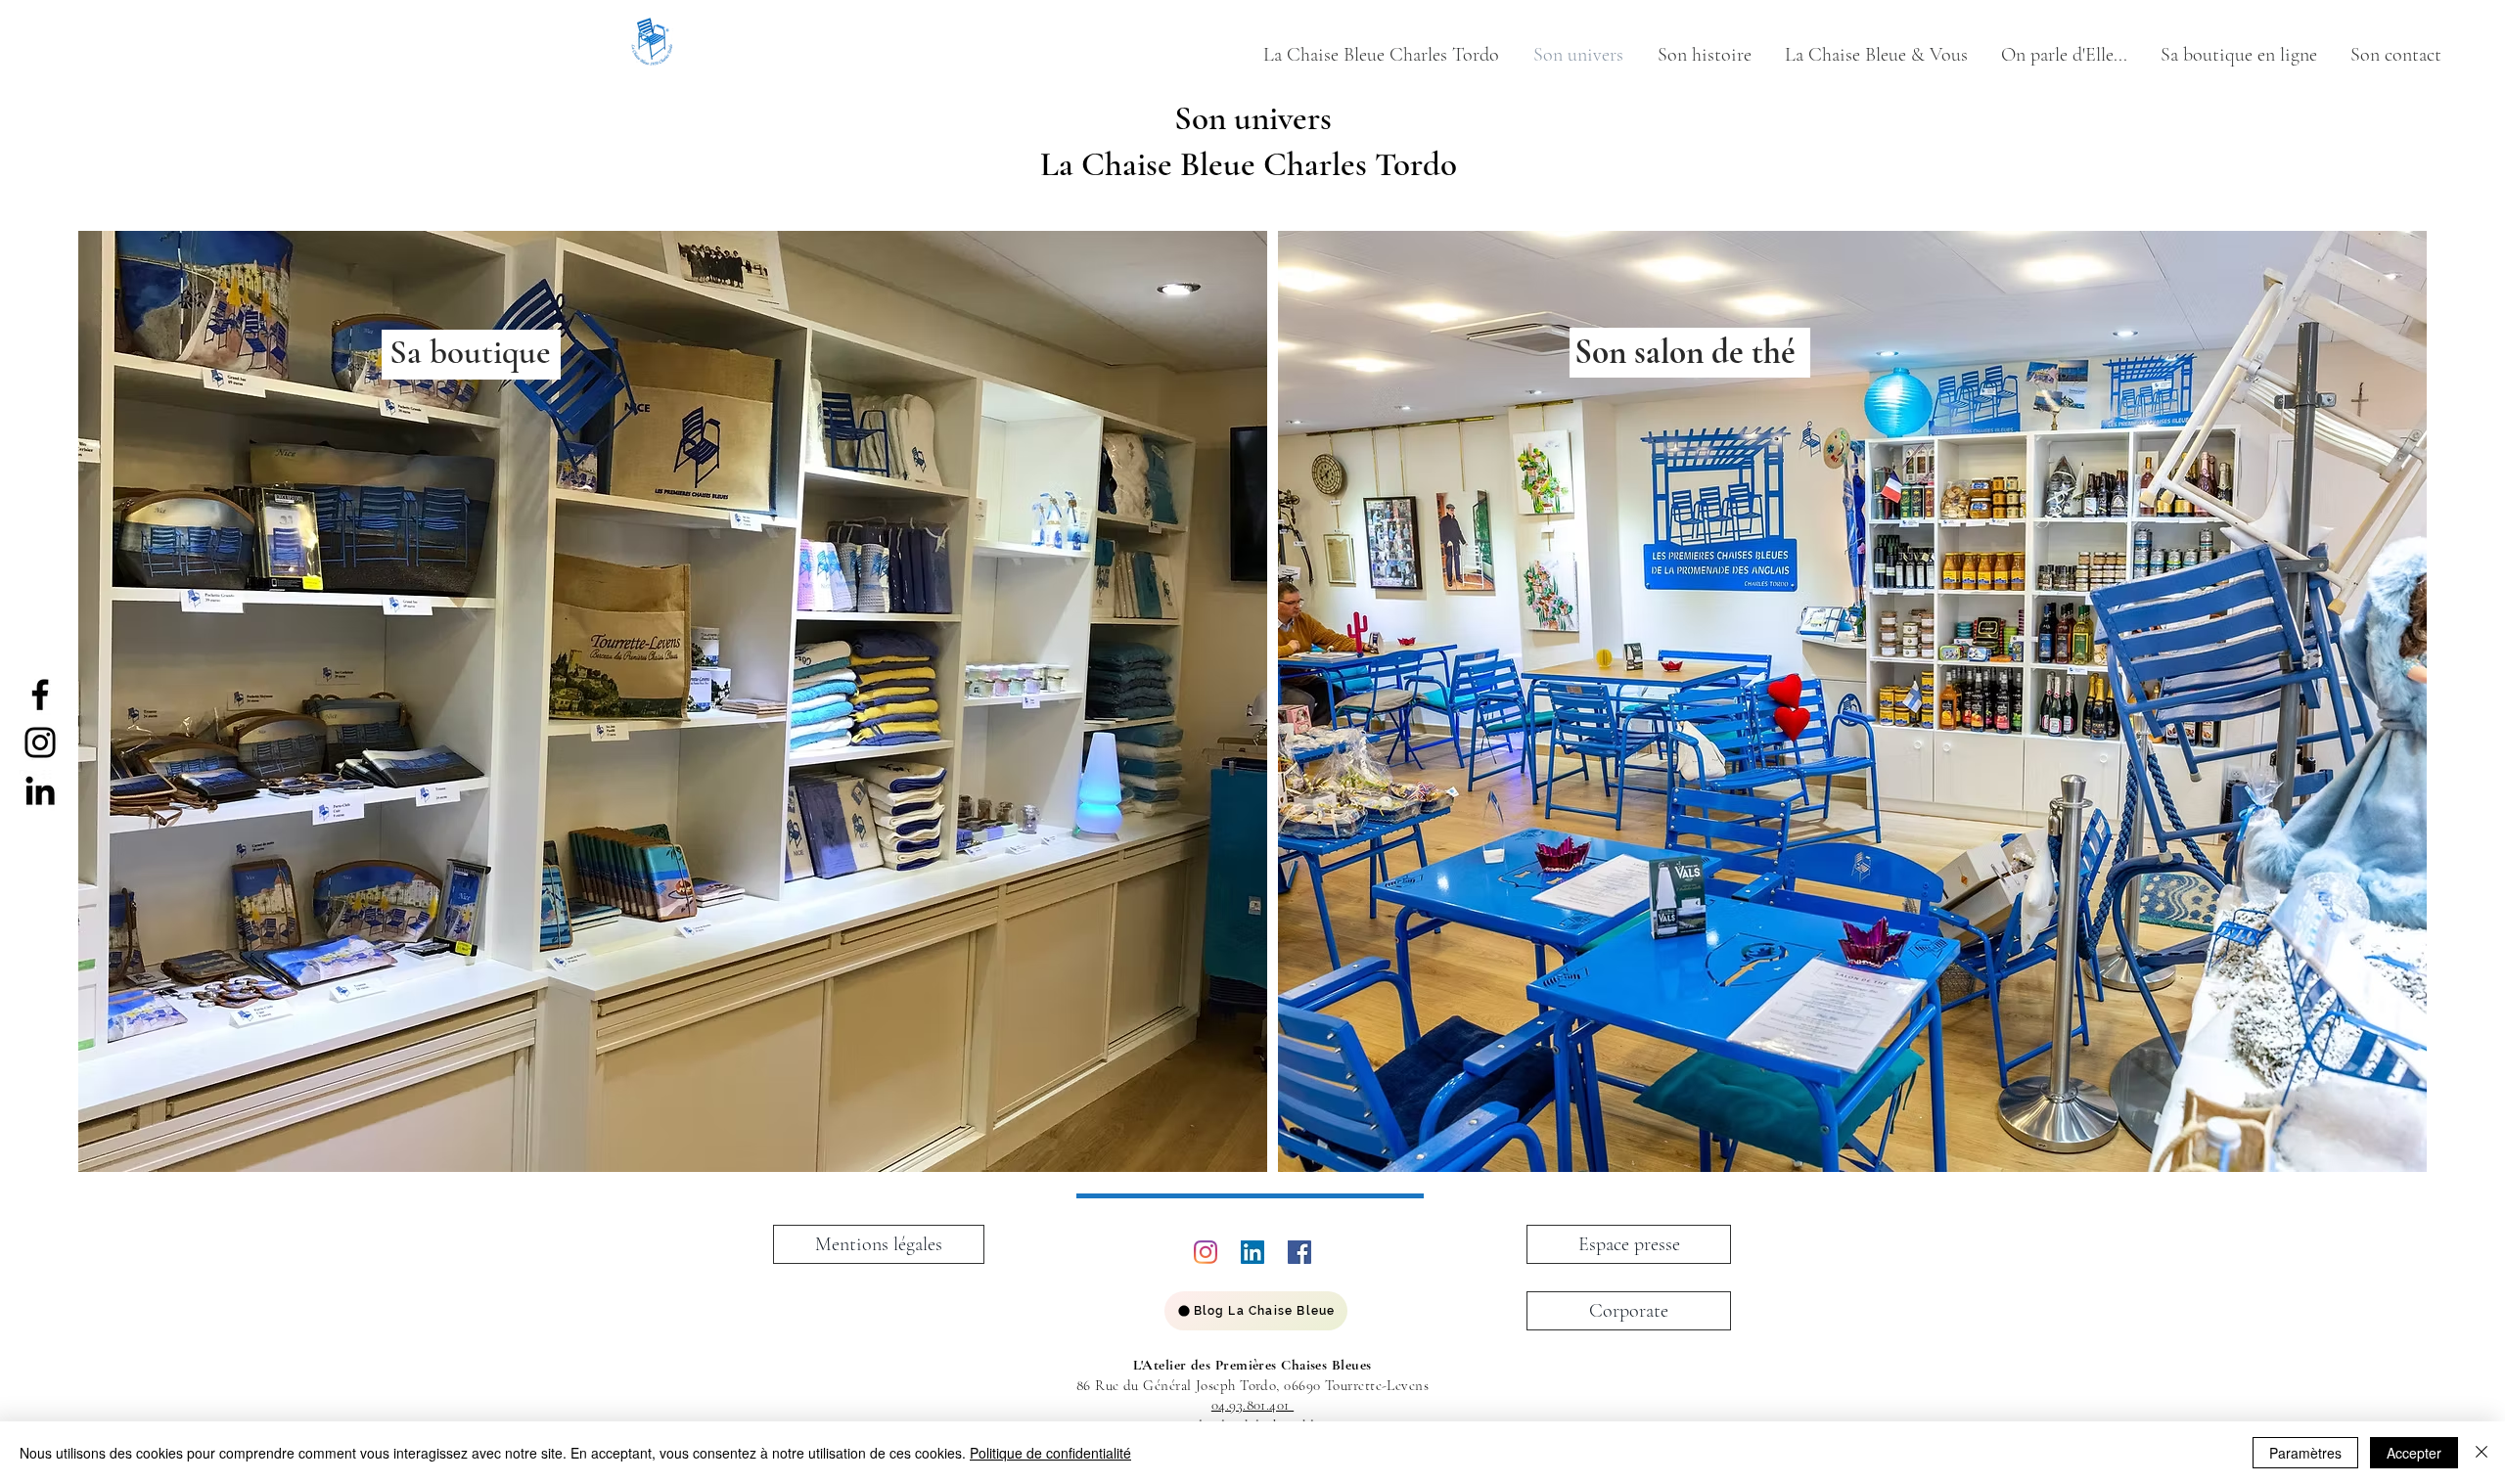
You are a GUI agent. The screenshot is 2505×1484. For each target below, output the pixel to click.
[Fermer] (2482, 1453)
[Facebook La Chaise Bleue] (40, 695)
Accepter (2414, 1453)
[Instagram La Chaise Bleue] (40, 742)
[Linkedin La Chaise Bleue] (40, 790)
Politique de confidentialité (1050, 1453)
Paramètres (2305, 1453)
